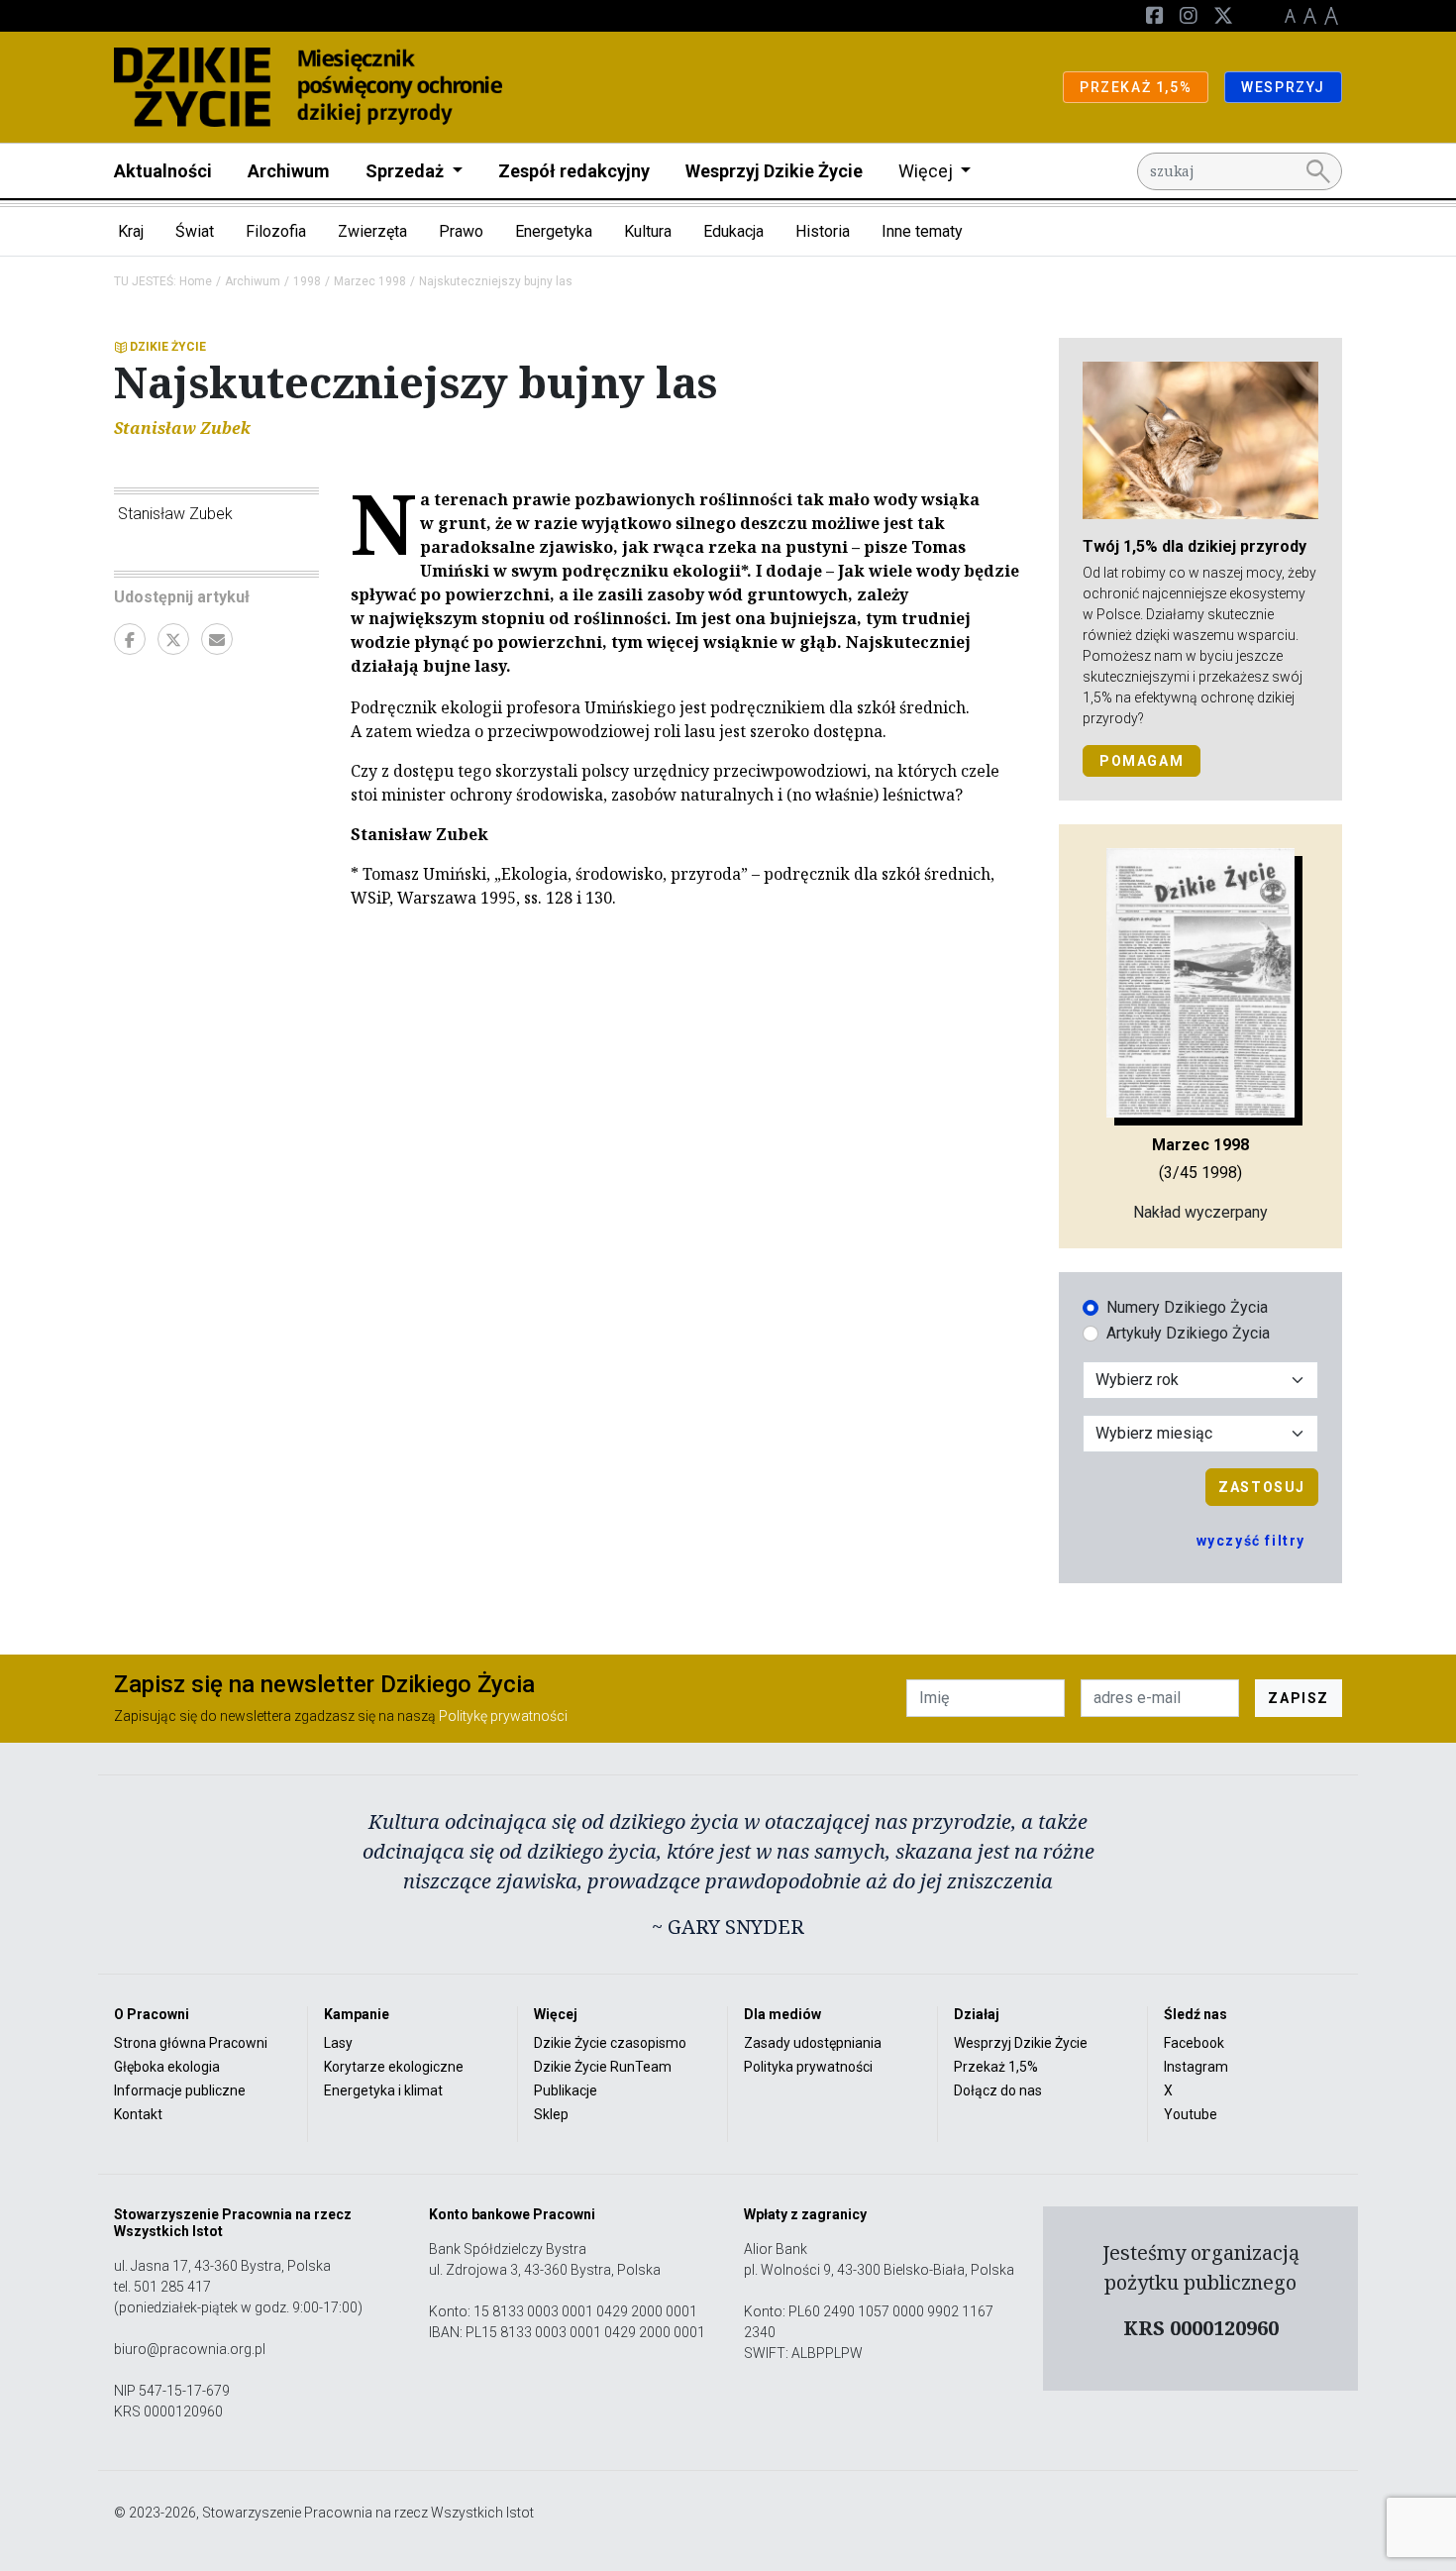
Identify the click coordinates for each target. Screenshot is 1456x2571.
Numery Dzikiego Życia (1187, 1307)
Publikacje (566, 2090)
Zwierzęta (372, 231)
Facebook (1194, 2043)
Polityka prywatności (808, 2067)
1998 (307, 281)
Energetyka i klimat (383, 2090)
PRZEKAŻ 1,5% (1136, 87)
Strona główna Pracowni (191, 2043)
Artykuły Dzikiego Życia (1188, 1333)
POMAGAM (1142, 761)
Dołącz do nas (998, 2090)
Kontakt (138, 2114)
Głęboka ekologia (167, 2067)
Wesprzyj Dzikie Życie (774, 171)
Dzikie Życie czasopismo (610, 2043)
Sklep (551, 2114)
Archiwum (289, 171)
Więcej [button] (928, 171)
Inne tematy (922, 231)
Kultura (648, 231)
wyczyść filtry (1251, 1541)
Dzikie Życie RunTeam (603, 2067)
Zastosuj (1262, 1487)
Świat (195, 231)
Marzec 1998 (370, 281)
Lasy (338, 2043)
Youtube (1191, 2114)
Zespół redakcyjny (574, 171)
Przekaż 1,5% (996, 2067)
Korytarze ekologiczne (394, 2067)
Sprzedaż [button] (407, 171)
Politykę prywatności (503, 1716)
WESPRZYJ (1283, 87)
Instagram (1196, 2067)
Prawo (461, 231)
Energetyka (554, 231)
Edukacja (733, 231)
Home (196, 281)
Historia (823, 231)
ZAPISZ (1299, 1698)
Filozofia (276, 231)
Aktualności (163, 171)
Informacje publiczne (180, 2090)
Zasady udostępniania (813, 2043)
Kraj (131, 231)
